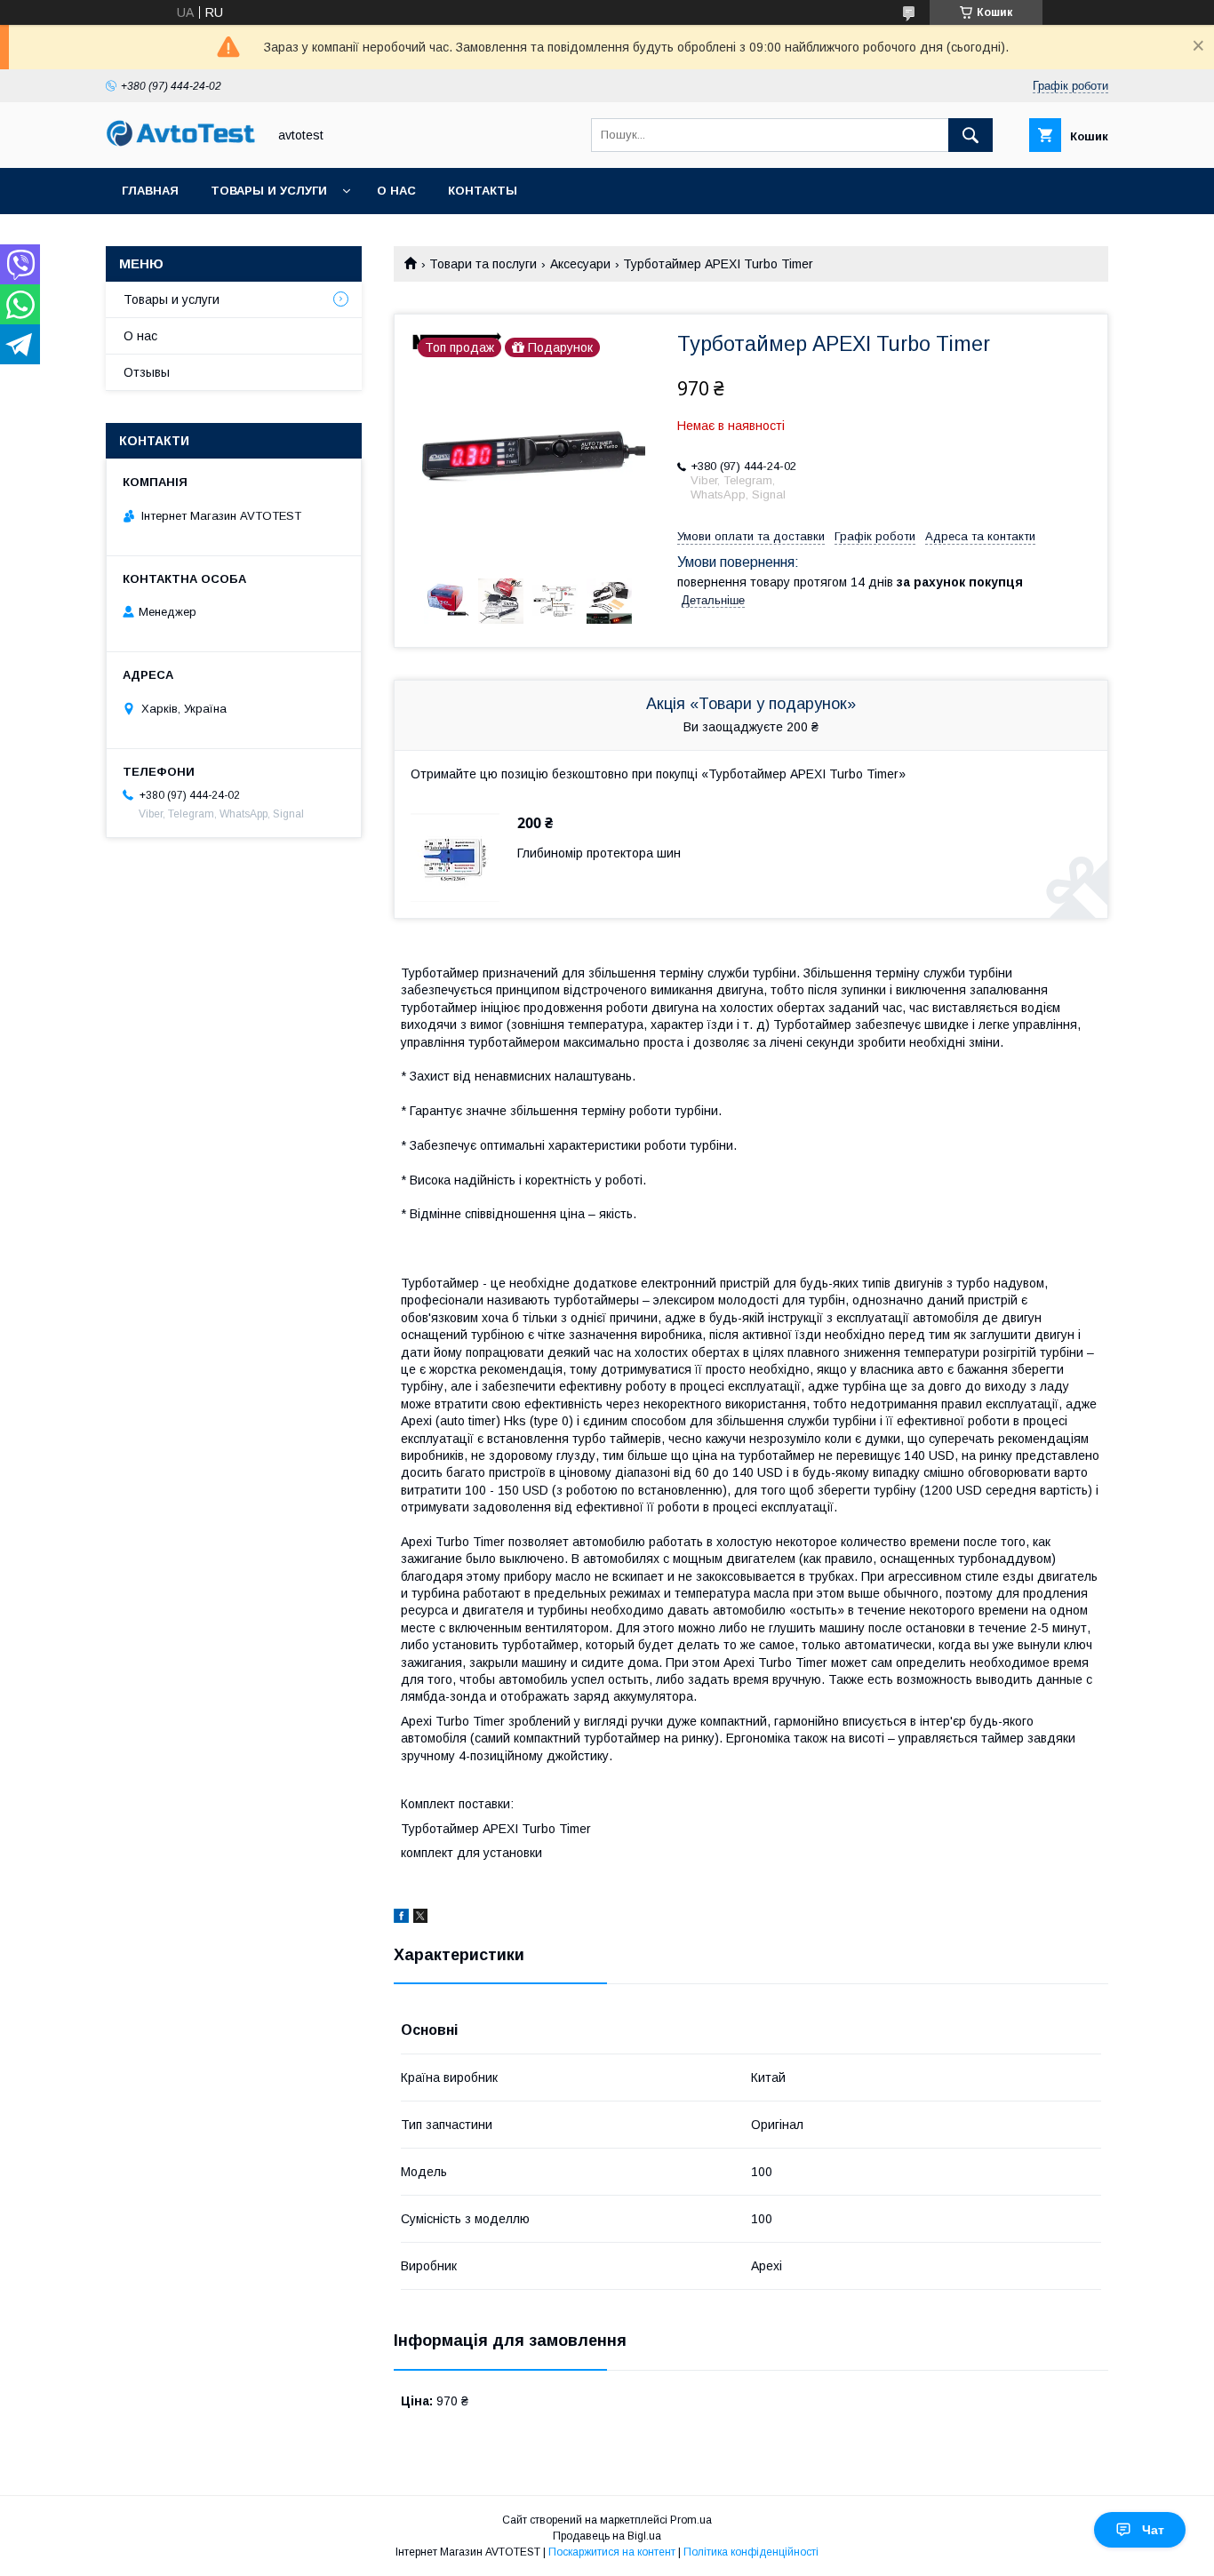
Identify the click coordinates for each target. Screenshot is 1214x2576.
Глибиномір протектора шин (599, 853)
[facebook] (401, 1918)
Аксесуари (580, 264)
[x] (420, 1918)
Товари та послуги (483, 264)
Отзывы (147, 372)
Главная (150, 191)
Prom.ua (691, 2520)
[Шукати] (970, 135)
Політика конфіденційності (751, 2552)
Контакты (483, 191)
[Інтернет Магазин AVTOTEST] (181, 144)
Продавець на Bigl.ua (607, 2536)
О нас (396, 191)
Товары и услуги (269, 191)
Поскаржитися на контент (612, 2552)
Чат (1153, 2530)
